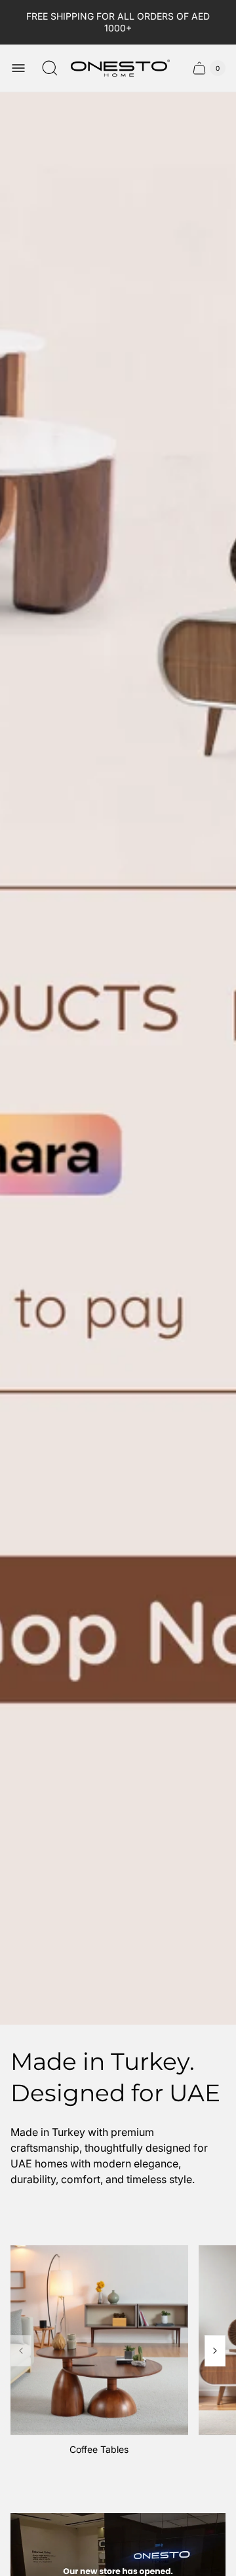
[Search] (50, 68)
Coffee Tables (99, 2449)
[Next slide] (215, 2351)
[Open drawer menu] (18, 68)
